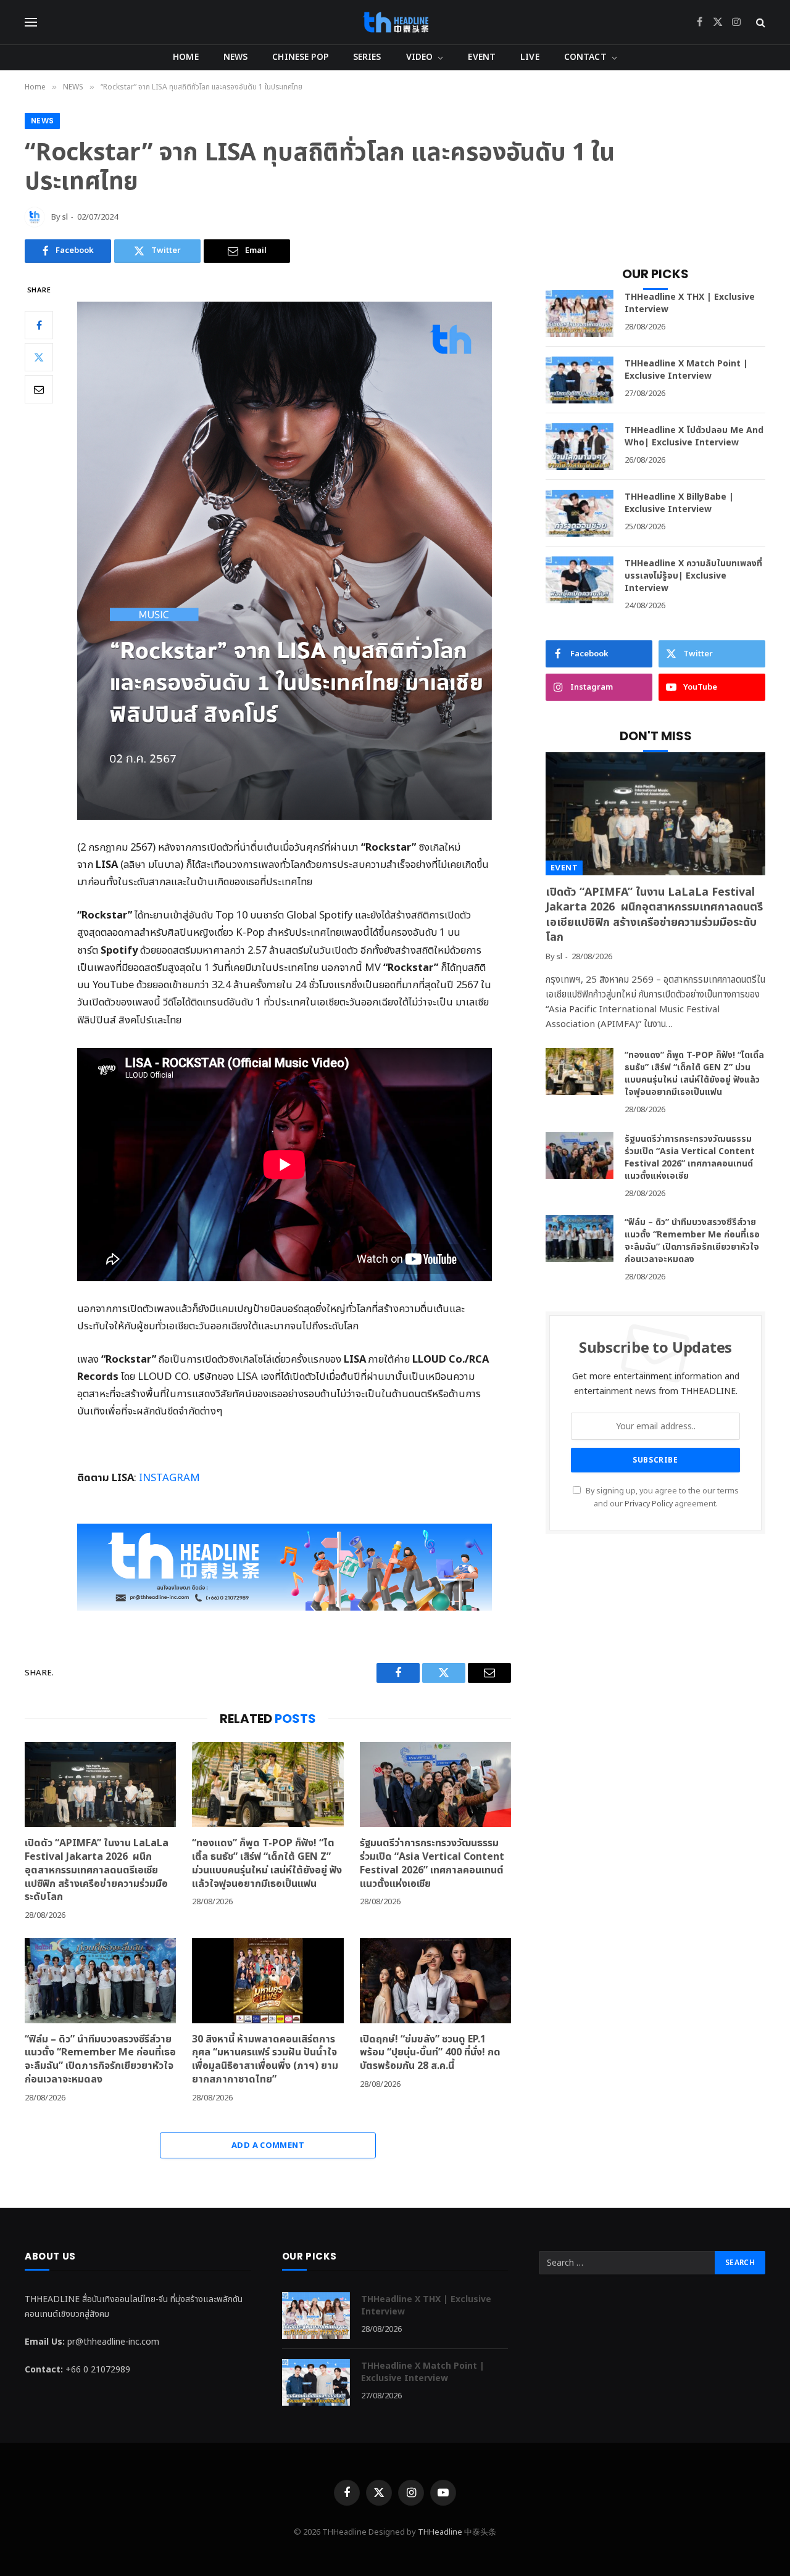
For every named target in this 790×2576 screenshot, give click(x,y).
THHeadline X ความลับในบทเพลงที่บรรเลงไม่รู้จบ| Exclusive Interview (693, 576)
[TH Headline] (395, 22)
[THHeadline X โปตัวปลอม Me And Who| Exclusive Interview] (580, 447)
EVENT (482, 57)
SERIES (367, 57)
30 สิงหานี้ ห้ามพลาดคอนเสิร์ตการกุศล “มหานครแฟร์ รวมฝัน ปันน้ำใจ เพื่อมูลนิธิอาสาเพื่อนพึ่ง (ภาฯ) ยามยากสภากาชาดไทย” (265, 2060)
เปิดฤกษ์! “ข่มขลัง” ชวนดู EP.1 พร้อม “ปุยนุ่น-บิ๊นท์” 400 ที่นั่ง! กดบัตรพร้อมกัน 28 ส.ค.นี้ (430, 2053)
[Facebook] (39, 325)
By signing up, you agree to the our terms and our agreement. (661, 1498)
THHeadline (440, 2532)
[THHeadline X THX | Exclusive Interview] (580, 313)
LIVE (530, 57)
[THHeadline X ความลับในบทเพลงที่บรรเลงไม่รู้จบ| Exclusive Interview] (580, 580)
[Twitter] (39, 357)
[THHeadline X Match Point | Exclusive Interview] (580, 380)
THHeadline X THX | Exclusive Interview (690, 303)
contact (585, 57)
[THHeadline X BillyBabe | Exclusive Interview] (580, 513)
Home (186, 57)
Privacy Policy (649, 1504)
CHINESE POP (300, 57)
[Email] (39, 389)
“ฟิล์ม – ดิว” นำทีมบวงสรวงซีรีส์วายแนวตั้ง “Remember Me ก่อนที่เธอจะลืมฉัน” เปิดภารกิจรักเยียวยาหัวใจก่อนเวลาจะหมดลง (100, 2060)
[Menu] (31, 23)
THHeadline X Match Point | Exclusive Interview (686, 370)
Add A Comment (268, 2145)
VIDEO (420, 57)
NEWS (236, 57)
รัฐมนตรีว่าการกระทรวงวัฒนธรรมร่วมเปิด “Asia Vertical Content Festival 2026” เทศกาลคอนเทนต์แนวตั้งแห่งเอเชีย (432, 1864)
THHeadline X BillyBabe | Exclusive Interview (679, 503)
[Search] (759, 23)
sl (65, 217)
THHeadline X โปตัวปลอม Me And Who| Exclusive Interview (694, 437)
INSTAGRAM (168, 1478)
